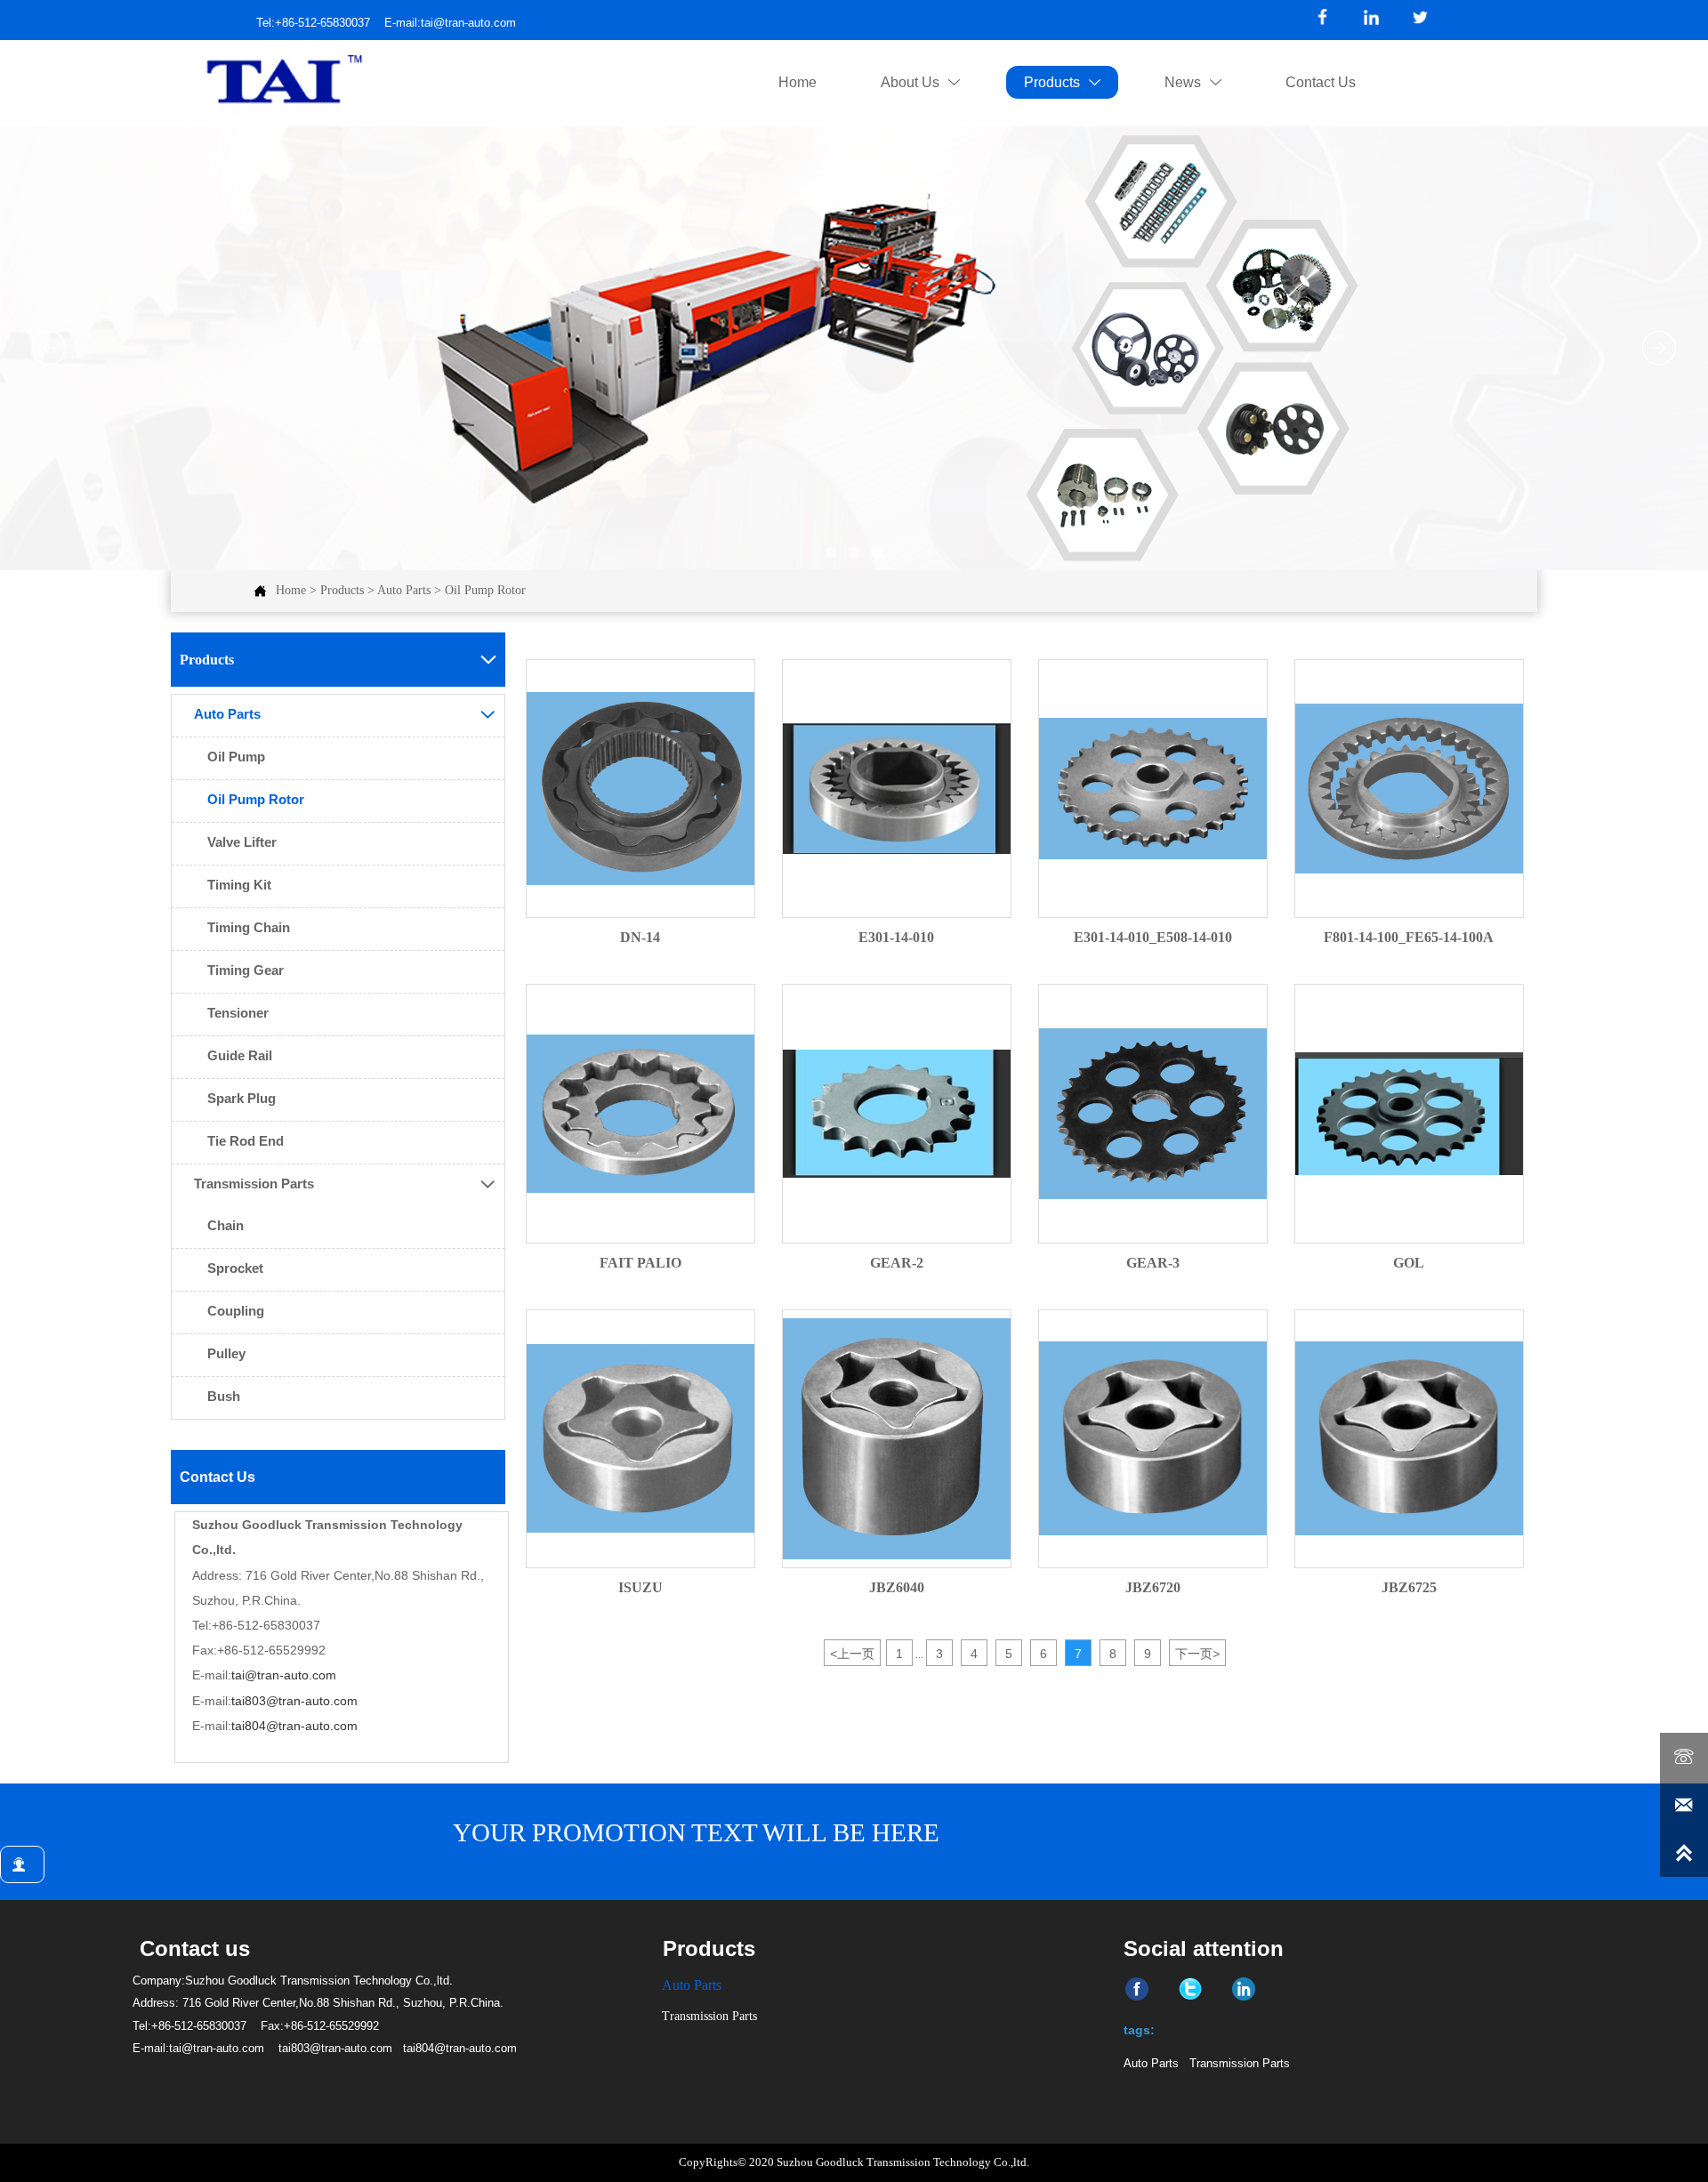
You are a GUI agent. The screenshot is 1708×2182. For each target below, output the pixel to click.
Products (342, 590)
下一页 (1197, 1654)
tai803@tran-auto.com (294, 1701)
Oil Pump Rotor (485, 590)
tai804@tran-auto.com (294, 1726)
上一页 (852, 1654)
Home (291, 590)
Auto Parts (404, 590)
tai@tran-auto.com (284, 1675)
